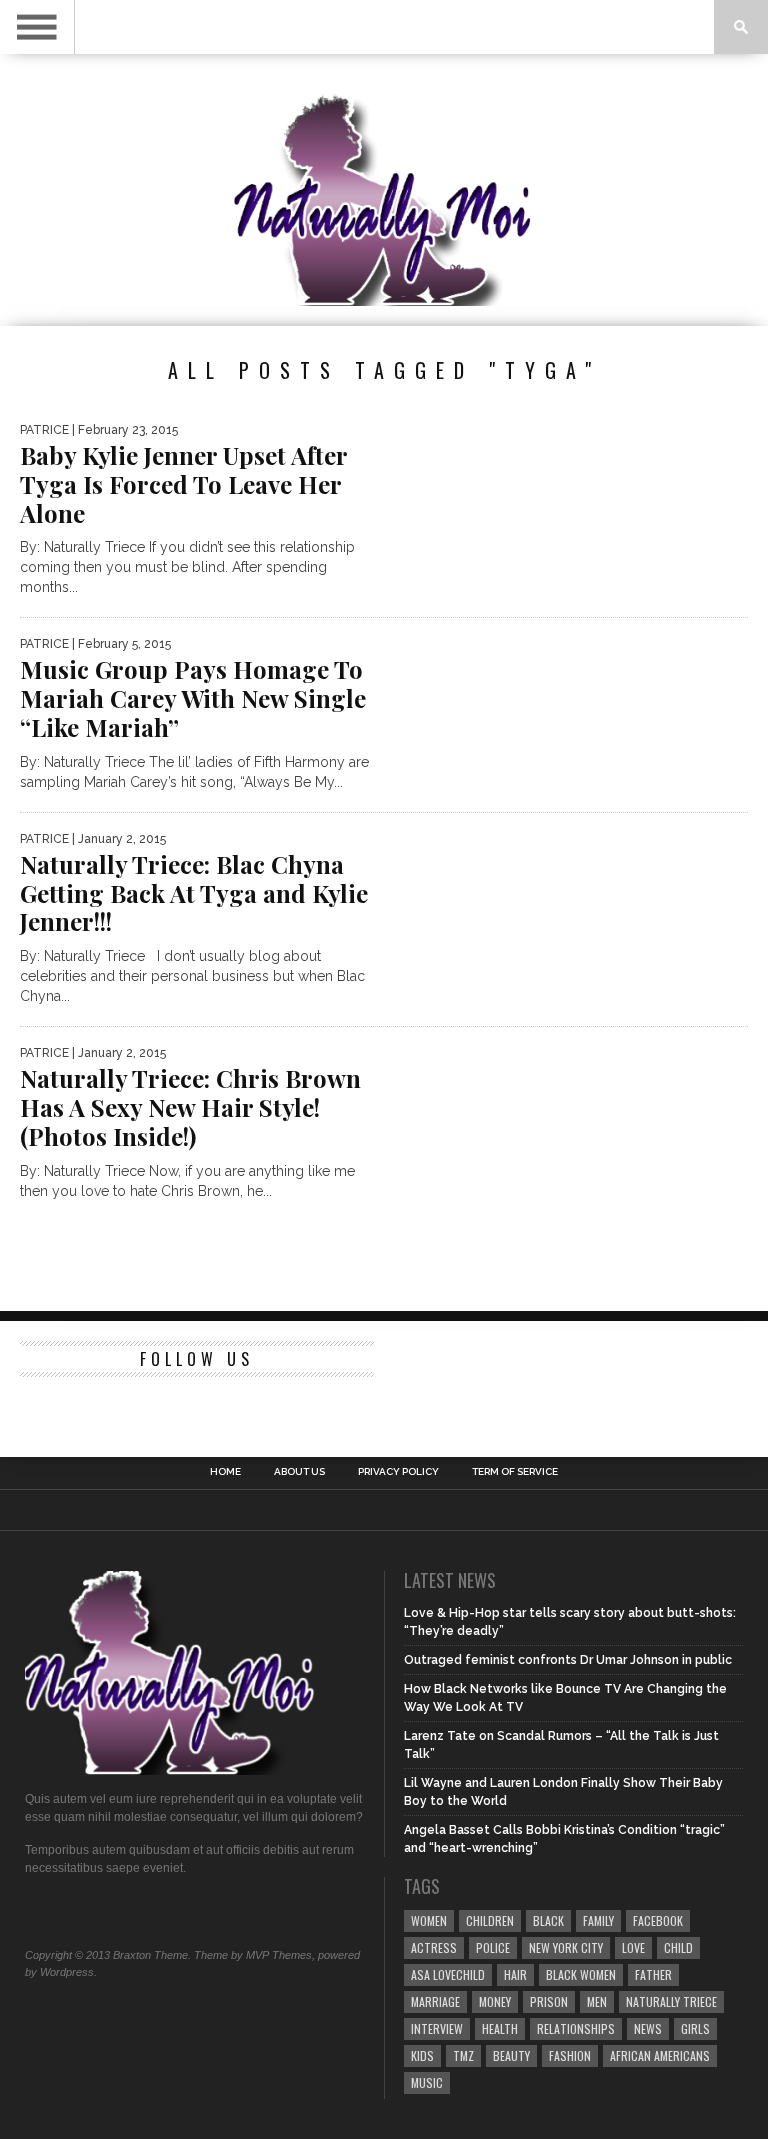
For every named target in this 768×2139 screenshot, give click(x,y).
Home (225, 1472)
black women (581, 1974)
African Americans (660, 2055)
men (597, 2001)
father (653, 1974)
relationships (576, 2028)
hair (515, 1974)
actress (434, 1947)
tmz (463, 2055)
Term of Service (515, 1472)
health (500, 2028)
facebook (658, 1920)
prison (549, 2001)
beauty (511, 2055)
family (598, 1920)
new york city (566, 1947)
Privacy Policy (398, 1472)
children (490, 1920)
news (648, 2028)
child (678, 1947)
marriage (435, 2001)
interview (437, 2028)
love (633, 1947)
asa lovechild (448, 1974)
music (427, 2082)
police (493, 1947)
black (548, 1920)
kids (422, 2055)
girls (695, 2028)
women (429, 1920)
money (495, 2001)
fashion (570, 2055)
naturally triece (671, 2001)
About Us (299, 1472)
